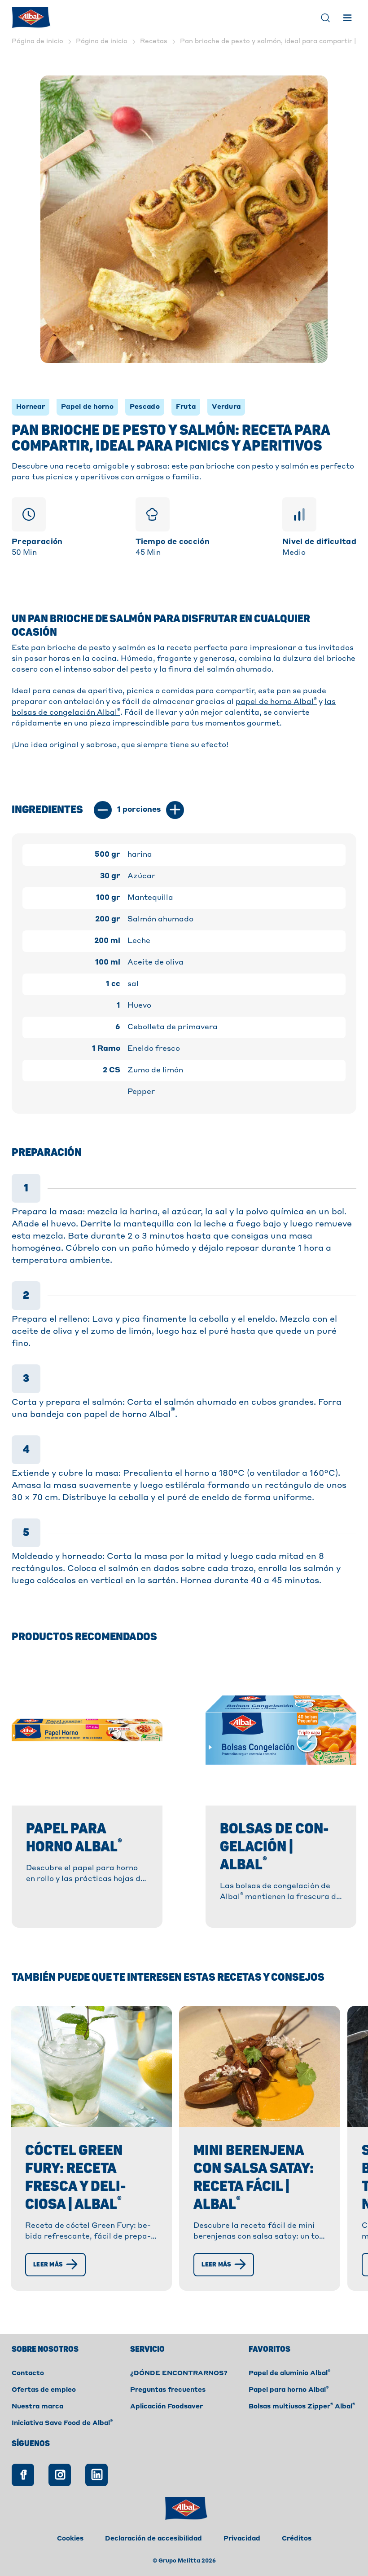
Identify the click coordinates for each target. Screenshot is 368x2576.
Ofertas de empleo (44, 2390)
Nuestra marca (37, 2407)
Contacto (28, 2373)
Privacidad (242, 2539)
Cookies (70, 2539)
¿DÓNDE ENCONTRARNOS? (179, 2373)
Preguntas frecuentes (168, 2390)
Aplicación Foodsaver (166, 2407)
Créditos (297, 2539)
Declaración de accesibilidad (153, 2539)
